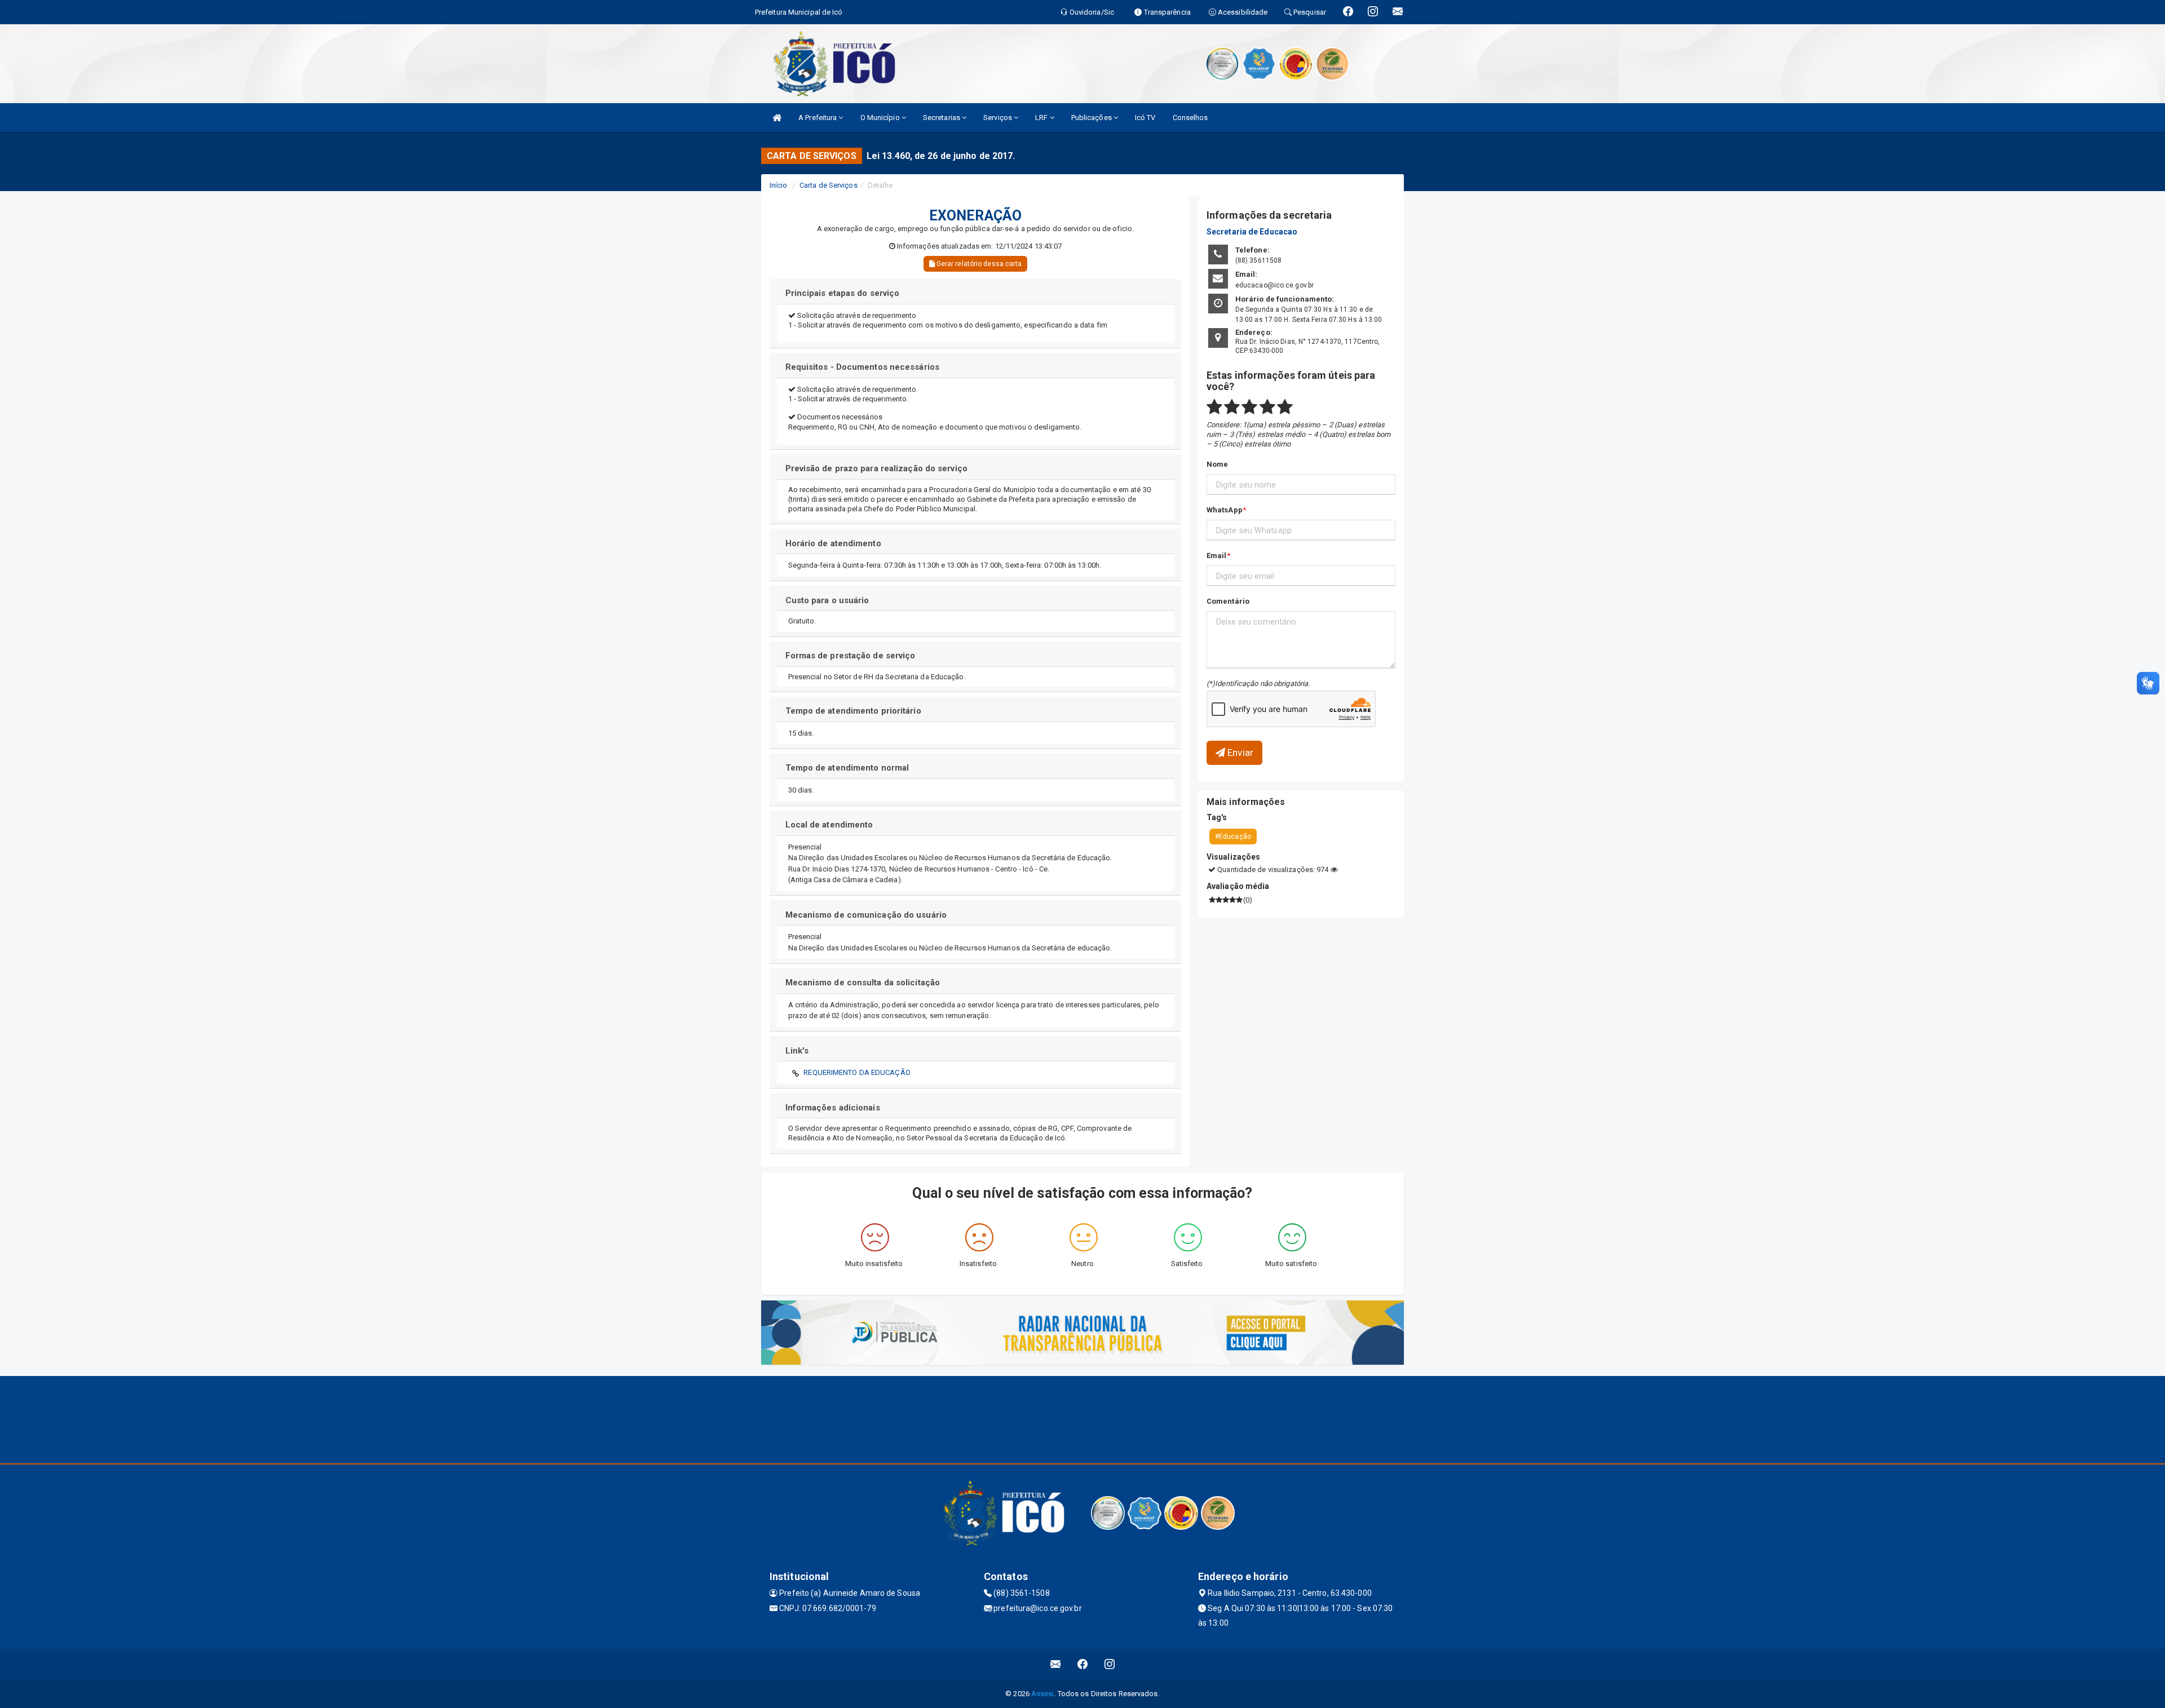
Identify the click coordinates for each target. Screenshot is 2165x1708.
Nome (1217, 464)
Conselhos (1190, 118)
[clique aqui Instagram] (1110, 1664)
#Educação (1233, 837)
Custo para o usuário (827, 600)
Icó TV (1145, 118)
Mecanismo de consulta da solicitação (863, 983)
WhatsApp (1225, 510)
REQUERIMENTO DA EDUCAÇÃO (857, 1072)
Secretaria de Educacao (1252, 232)
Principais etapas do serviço (843, 293)
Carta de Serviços (829, 185)
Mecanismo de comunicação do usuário (866, 915)
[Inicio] (777, 118)
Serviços (998, 118)
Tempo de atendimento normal (847, 768)
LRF (1042, 118)
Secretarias (942, 118)
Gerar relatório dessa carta (978, 264)
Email (1217, 556)
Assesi (1043, 1694)
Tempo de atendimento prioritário (853, 711)
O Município (881, 118)
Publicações (1092, 118)
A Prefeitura (818, 118)
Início (779, 185)
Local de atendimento (830, 825)
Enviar (1239, 753)
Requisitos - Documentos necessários (863, 367)
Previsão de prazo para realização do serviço (876, 468)
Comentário (1228, 601)
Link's (797, 1051)
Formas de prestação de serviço (850, 656)
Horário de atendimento (833, 543)
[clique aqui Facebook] (1083, 1664)
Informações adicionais (833, 1108)
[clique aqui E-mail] (1056, 1664)
